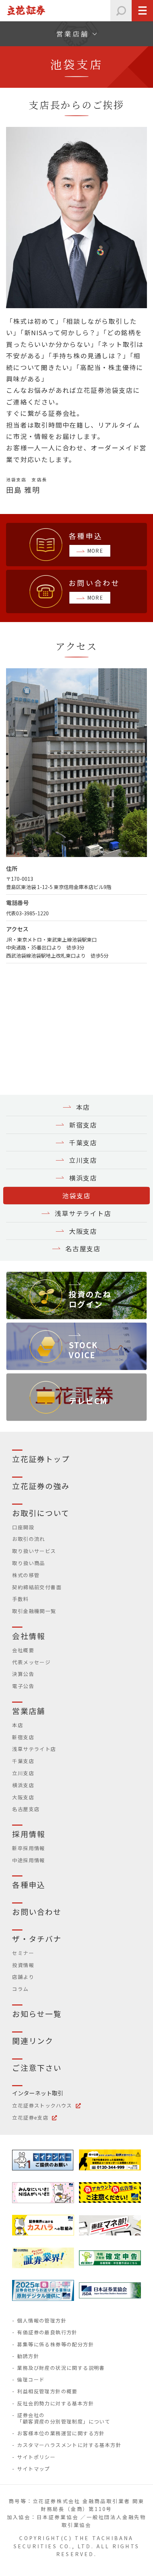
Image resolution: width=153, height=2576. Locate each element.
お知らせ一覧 (37, 2014)
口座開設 (23, 1527)
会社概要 (23, 1650)
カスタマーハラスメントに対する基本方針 (69, 2445)
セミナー (23, 1953)
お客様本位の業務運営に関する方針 (61, 2433)
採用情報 (28, 1834)
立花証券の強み (41, 1486)
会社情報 (28, 1636)
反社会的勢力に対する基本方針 (56, 2403)
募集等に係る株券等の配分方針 (56, 2344)
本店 (83, 1107)
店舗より (23, 1977)
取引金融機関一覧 (34, 1611)
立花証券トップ (41, 1459)
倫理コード (31, 2379)
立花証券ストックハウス (42, 2105)
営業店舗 (28, 1711)
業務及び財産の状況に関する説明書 (61, 2368)
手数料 (20, 1599)
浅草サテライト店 (83, 1213)
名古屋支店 (83, 1248)
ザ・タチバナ (37, 1939)
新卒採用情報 (28, 1848)
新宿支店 (83, 1125)
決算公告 (23, 1674)
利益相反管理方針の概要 (47, 2391)
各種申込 (28, 1885)
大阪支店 (83, 1231)
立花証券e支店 (30, 2117)
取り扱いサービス (34, 1551)
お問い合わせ (37, 1912)
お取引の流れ (28, 1539)
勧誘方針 (28, 2356)
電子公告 (23, 1686)
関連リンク (33, 2041)
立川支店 (83, 1160)
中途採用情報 (28, 1860)
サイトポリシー (36, 2457)
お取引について (41, 1513)
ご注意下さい (37, 2068)
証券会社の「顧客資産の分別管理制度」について (64, 2418)
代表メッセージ (31, 1662)
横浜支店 (83, 1178)
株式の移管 (26, 1575)
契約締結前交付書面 (37, 1587)
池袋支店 (76, 1195)
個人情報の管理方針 (42, 2320)
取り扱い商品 (28, 1563)
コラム (20, 1989)
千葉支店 (83, 1142)
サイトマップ (33, 2469)
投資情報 (23, 1965)
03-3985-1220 (32, 913)
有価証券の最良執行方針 (47, 2332)
